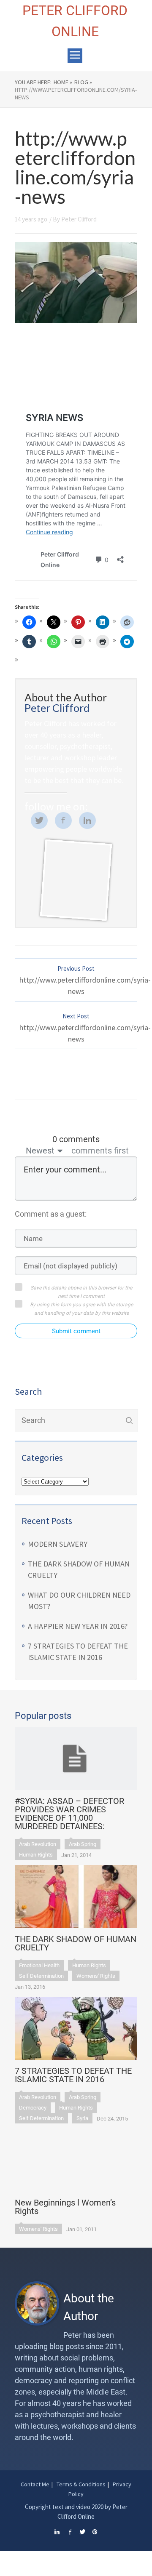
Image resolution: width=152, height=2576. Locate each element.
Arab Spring (83, 1844)
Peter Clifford (79, 219)
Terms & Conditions (81, 2484)
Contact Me (35, 2484)
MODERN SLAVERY (58, 1544)
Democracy (33, 2108)
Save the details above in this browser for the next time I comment (81, 1292)
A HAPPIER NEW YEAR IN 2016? (78, 1626)
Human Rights (36, 1855)
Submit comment (76, 1331)
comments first (100, 1151)
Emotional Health (39, 1965)
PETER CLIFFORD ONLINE (75, 21)
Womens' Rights (96, 1976)
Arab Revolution (38, 1844)
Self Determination (41, 1976)
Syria (82, 2118)
